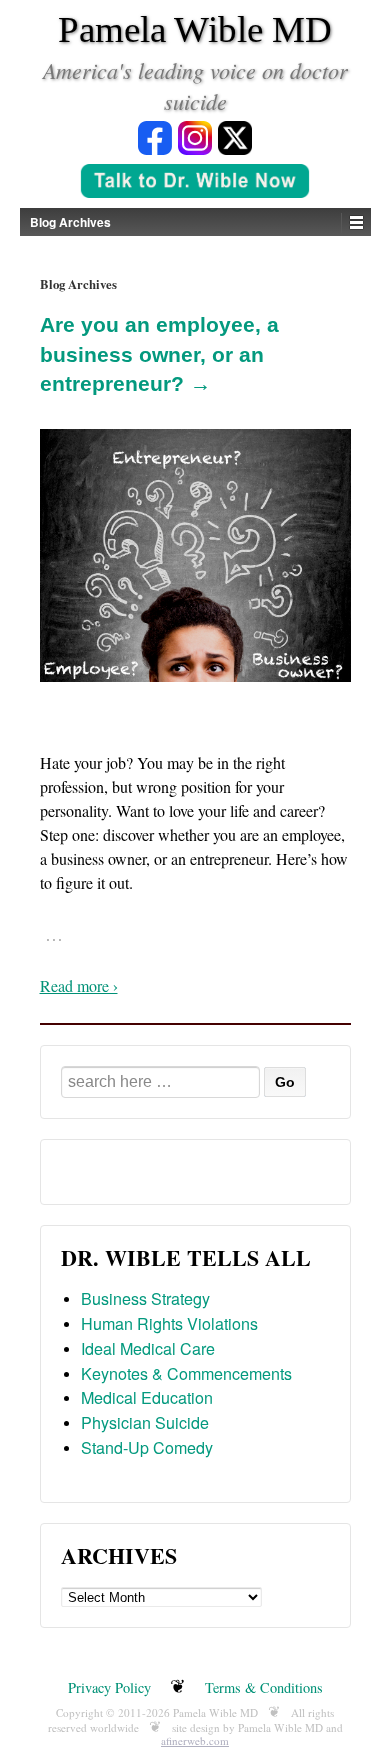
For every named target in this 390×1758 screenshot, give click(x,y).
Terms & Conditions (264, 1687)
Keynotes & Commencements (186, 1373)
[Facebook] (155, 136)
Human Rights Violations (169, 1323)
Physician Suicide (145, 1422)
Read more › (79, 985)
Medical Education (147, 1397)
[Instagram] (195, 136)
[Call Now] (195, 182)
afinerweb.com (195, 1740)
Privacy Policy (109, 1687)
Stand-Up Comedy (147, 1447)
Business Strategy (145, 1298)
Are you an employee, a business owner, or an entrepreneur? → (159, 354)
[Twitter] (235, 136)
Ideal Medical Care (148, 1348)
